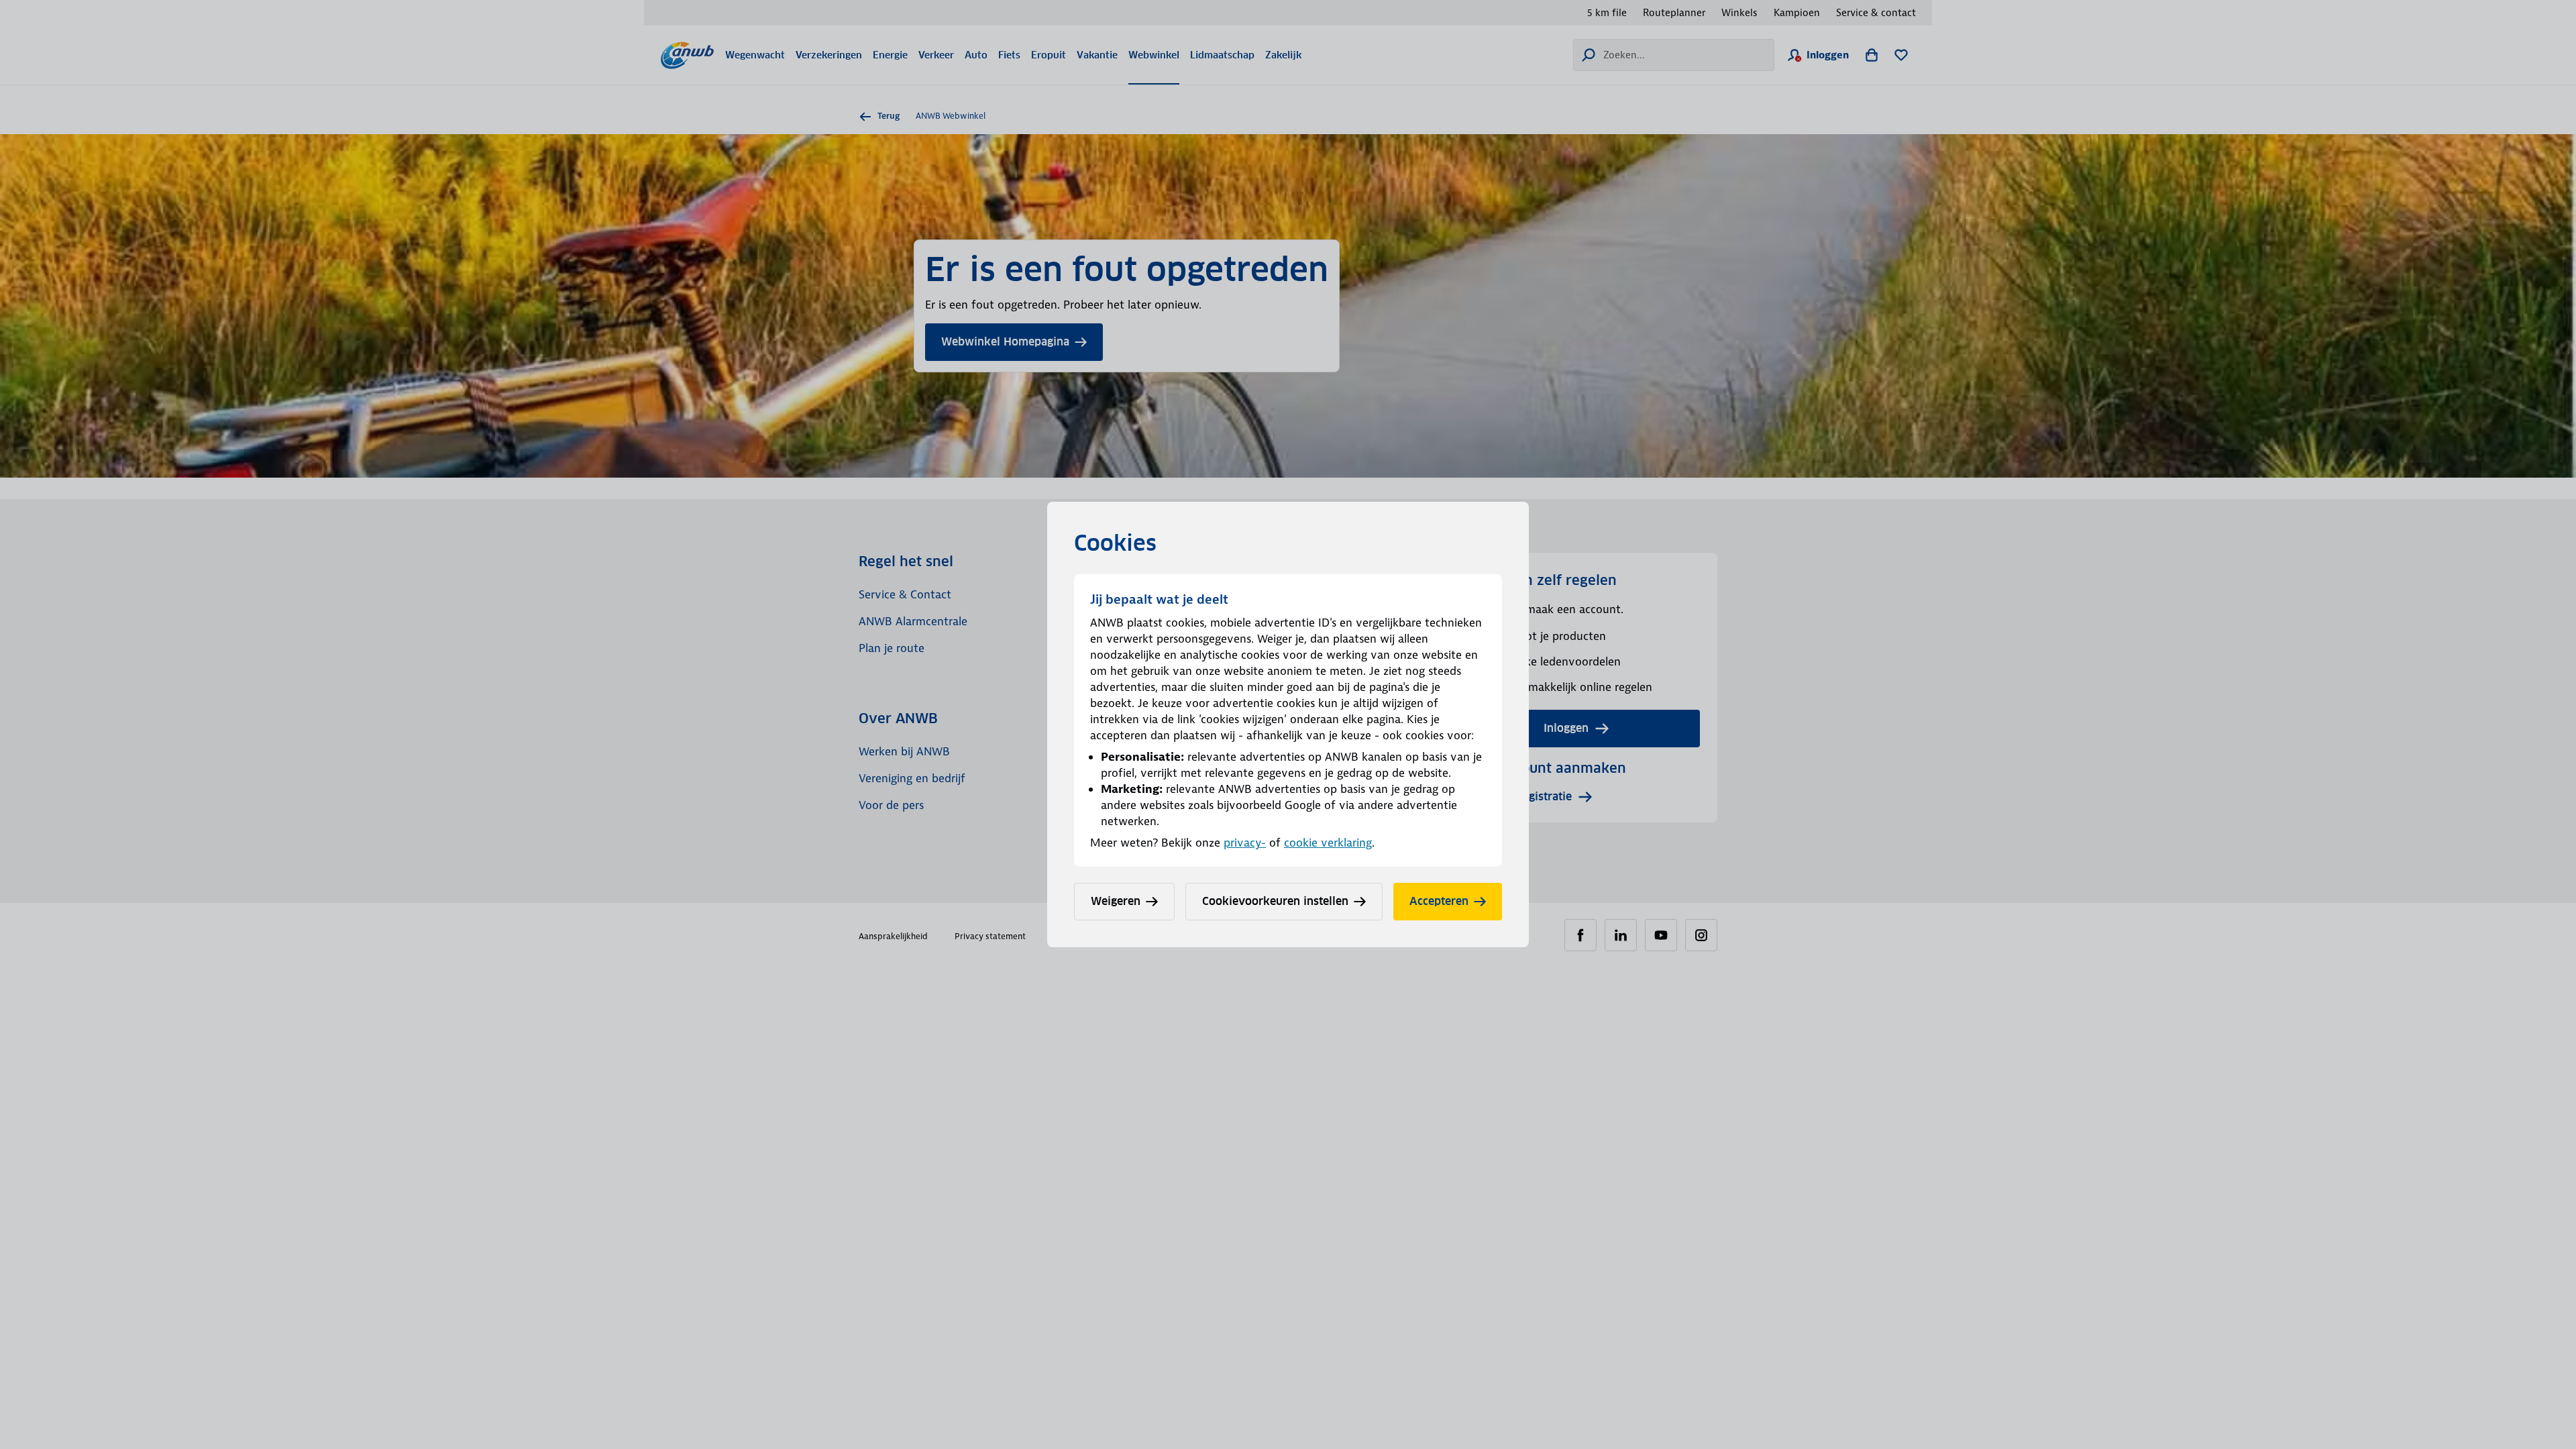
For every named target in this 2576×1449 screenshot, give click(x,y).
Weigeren (1116, 901)
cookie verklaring (1328, 843)
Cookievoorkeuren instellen (1275, 901)
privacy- (1245, 843)
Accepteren (1439, 901)
